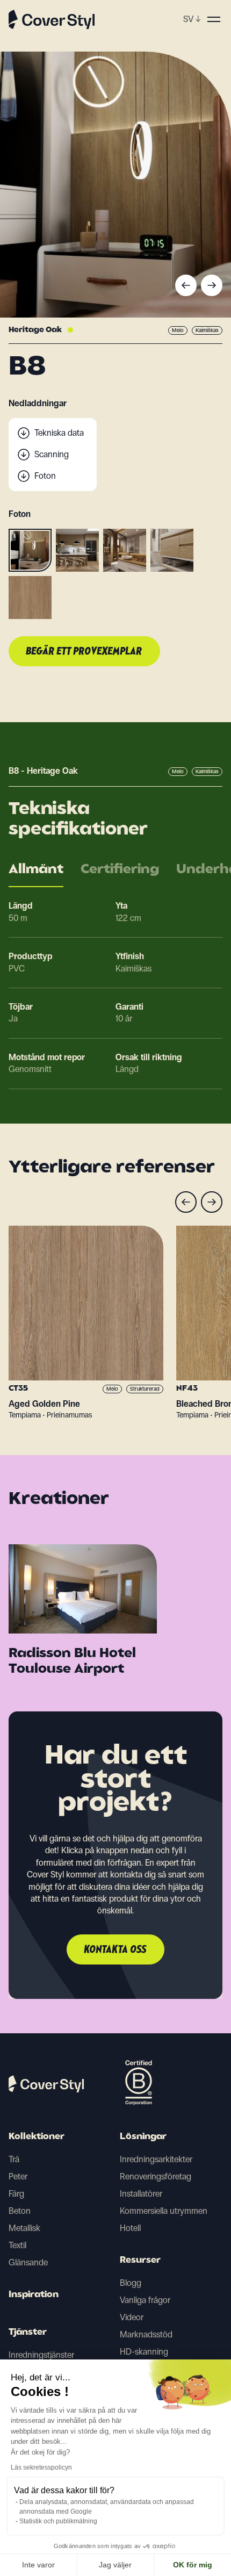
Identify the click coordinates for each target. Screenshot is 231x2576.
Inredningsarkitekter (156, 2159)
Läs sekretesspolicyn (41, 2467)
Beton (20, 2211)
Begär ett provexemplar (84, 652)
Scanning (52, 454)
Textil (17, 2245)
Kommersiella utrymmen (164, 2211)
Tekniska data (59, 433)
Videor (132, 2317)
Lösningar (143, 2137)
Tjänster (28, 2333)
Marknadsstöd (146, 2334)
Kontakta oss (115, 1950)
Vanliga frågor (145, 2300)
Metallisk (24, 2228)
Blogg (131, 2283)
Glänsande (28, 2262)
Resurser (140, 2261)
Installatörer (141, 2194)
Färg (16, 2194)
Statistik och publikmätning (58, 2521)
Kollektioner (37, 2137)
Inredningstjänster (41, 2355)
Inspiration (34, 2295)
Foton (45, 476)
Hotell (130, 2228)
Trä (14, 2159)
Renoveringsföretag (156, 2176)
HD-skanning (144, 2352)
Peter (18, 2176)
